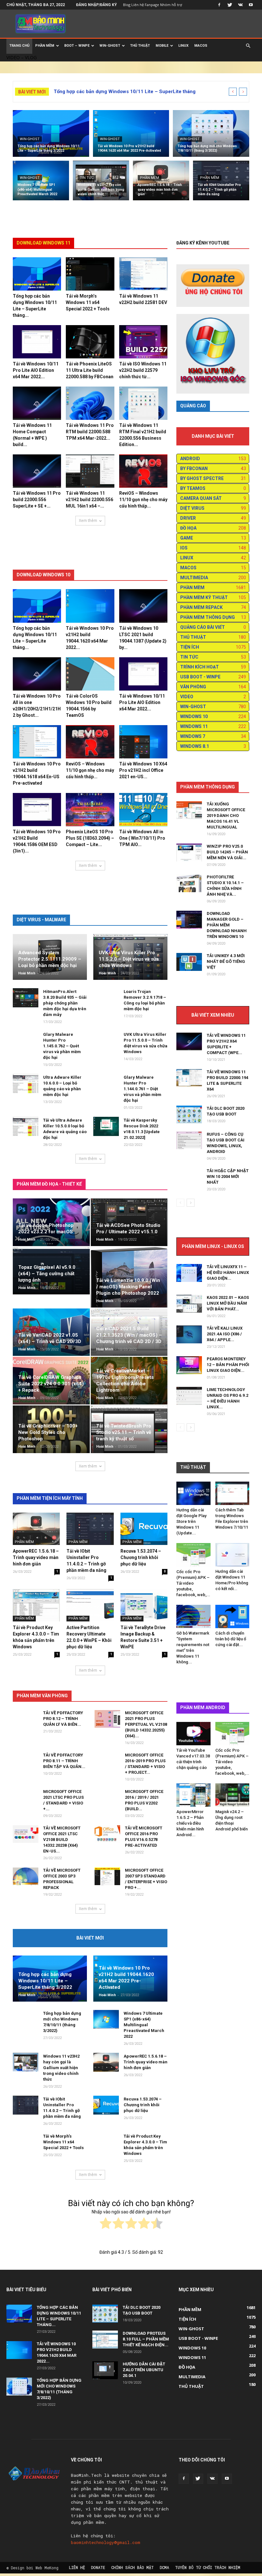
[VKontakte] (240, 5)
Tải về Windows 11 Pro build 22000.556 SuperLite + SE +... (37, 500)
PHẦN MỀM (45, 46)
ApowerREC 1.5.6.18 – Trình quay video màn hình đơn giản (36, 1557)
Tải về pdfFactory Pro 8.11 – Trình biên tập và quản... (64, 1761)
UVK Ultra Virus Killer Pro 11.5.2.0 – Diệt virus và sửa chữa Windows (129, 959)
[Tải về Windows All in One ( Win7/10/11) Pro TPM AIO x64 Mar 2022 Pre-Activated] (143, 810)
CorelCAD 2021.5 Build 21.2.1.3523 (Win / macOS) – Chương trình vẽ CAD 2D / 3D (129, 1335)
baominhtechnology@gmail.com (106, 2542)
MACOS (201, 46)
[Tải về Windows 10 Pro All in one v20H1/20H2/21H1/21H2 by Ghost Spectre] (37, 674)
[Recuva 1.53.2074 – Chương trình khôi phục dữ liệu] (144, 1529)
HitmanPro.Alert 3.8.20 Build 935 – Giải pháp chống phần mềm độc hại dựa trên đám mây (65, 1003)
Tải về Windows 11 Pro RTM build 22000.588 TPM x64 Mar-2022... (90, 432)
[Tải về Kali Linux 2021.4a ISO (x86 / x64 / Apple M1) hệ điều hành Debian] (189, 1334)
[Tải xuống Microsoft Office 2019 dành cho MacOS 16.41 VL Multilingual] (189, 810)
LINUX (183, 46)
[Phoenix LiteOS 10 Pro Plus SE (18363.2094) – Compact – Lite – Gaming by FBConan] (90, 810)
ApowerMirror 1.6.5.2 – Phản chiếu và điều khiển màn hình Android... (190, 1823)
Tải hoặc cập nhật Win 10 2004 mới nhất (228, 1176)
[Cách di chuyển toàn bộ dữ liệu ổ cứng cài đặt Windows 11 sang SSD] (232, 1616)
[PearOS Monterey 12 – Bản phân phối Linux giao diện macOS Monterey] (189, 1365)
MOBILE (162, 46)
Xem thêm (88, 520)
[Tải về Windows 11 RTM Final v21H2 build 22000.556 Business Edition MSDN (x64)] (143, 403)
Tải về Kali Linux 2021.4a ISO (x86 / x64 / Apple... (225, 1334)
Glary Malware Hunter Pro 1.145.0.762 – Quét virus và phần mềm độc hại (62, 1046)
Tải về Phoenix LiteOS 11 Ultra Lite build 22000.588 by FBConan (90, 370)
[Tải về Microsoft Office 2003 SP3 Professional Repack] (26, 1876)
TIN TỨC (87, 178)
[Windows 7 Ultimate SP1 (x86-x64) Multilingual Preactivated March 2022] (41, 182)
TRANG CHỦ (19, 46)
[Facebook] (219, 5)
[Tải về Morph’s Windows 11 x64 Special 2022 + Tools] (90, 274)
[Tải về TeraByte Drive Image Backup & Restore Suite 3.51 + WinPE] (144, 1605)
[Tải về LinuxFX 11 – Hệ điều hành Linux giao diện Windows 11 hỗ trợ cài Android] (189, 1273)
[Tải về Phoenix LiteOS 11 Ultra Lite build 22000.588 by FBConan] (90, 342)
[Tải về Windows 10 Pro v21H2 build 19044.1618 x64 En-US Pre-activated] (37, 742)
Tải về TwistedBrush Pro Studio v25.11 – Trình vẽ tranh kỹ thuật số (124, 1432)
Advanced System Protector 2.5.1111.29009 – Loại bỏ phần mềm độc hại (50, 959)
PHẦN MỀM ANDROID (203, 1708)
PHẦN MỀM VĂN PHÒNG (42, 1696)
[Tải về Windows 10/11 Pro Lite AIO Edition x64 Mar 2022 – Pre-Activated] (37, 342)
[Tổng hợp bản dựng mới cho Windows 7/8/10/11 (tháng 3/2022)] (211, 134)
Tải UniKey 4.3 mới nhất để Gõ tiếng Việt (226, 961)
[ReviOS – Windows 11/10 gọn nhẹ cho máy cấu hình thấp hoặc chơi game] (143, 471)
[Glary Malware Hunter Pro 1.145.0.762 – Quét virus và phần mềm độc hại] (26, 1044)
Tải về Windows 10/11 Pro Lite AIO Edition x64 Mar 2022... (36, 370)
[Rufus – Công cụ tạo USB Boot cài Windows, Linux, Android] (189, 1140)
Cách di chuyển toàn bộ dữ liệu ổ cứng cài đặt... (231, 1639)
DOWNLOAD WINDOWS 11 (43, 243)
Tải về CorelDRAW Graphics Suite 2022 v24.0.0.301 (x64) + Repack (51, 1384)
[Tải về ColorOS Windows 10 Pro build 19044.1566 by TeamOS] (90, 674)
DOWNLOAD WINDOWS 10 (43, 575)
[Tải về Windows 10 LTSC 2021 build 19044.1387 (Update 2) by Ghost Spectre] (143, 606)
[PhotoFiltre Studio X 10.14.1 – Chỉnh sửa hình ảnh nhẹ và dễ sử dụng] (189, 883)
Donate (98, 2567)
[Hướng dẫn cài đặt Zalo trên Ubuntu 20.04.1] (105, 2370)
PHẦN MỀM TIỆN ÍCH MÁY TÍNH (50, 1498)
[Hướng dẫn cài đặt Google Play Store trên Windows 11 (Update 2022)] (193, 1493)
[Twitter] (230, 5)
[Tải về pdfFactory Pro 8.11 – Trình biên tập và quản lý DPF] (26, 1765)
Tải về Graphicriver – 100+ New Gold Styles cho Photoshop (48, 1432)
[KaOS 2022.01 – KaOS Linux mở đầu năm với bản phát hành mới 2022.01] (189, 1304)
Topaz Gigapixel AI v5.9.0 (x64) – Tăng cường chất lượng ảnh (47, 1274)
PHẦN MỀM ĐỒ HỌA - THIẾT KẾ (49, 1184)
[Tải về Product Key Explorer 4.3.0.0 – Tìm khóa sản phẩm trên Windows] (36, 1605)
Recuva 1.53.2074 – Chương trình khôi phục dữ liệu (141, 1557)
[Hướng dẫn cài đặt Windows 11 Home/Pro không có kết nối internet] (232, 1555)
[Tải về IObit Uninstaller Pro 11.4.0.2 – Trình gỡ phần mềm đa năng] (221, 182)
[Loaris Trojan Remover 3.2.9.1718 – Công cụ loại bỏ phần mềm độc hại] (106, 1001)
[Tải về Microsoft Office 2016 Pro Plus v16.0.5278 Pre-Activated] (107, 1834)
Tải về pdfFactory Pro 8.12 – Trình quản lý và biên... (63, 1719)
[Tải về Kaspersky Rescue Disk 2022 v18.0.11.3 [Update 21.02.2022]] (106, 1126)
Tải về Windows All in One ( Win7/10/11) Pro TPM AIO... (142, 838)
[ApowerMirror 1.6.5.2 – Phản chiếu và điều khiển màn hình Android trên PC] (193, 1795)
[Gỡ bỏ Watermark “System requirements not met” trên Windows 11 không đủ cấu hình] (193, 1616)
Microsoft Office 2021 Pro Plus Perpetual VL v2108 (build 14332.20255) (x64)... (146, 1724)
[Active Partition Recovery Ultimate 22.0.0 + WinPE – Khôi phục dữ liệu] (90, 1605)
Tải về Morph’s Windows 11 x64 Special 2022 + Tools (88, 302)
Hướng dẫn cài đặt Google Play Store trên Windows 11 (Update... (191, 1521)
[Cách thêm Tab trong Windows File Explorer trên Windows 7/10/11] (232, 1493)
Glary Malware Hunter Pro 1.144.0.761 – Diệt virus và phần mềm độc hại (143, 1089)
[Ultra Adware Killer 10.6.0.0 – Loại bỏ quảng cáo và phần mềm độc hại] (26, 1084)
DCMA (164, 2567)
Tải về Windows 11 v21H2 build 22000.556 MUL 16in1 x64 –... (89, 500)
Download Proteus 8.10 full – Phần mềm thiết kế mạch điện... (146, 2339)
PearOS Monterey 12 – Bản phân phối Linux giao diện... (228, 1365)
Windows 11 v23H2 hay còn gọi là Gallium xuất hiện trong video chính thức (61, 2068)
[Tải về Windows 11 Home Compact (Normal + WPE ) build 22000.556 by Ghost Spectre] (37, 403)
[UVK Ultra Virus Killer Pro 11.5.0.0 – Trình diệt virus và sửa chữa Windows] (106, 1044)
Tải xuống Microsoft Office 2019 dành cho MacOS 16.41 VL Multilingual (226, 816)
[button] (248, 46)
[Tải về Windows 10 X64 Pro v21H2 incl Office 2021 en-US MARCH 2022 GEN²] (143, 742)
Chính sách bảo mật (132, 2567)
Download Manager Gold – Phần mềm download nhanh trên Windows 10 (227, 925)
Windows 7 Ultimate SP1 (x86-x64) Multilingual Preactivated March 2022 (144, 2025)
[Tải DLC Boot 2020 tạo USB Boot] (189, 1114)
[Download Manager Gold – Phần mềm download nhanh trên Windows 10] (189, 920)
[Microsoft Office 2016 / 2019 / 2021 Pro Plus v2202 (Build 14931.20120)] (107, 1802)
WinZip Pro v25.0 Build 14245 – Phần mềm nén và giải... (227, 852)
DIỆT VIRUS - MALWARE (41, 920)
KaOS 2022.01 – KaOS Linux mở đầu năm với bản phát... (228, 1303)
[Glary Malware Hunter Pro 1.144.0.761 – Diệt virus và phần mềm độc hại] (106, 1087)
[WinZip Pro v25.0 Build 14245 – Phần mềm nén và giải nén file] (189, 852)
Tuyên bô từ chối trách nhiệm (208, 2567)
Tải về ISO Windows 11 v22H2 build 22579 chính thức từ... (143, 370)
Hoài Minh (27, 973)
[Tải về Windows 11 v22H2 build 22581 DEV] (143, 274)
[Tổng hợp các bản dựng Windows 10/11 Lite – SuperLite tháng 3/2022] (51, 134)
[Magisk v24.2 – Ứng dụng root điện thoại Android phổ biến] (232, 1795)
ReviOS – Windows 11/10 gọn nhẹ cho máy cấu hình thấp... (143, 500)
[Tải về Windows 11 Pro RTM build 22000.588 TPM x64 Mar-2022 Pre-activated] (90, 403)
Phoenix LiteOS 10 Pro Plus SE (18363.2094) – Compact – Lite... (90, 838)
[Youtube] (251, 5)
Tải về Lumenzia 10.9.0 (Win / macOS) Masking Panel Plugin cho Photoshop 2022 (128, 1287)
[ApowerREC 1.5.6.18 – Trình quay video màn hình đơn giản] (161, 182)
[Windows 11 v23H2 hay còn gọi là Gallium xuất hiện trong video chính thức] (101, 182)
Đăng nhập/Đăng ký (96, 5)
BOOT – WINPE (77, 46)
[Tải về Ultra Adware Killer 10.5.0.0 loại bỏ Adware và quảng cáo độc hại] (26, 1126)
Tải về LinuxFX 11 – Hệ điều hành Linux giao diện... (228, 1272)
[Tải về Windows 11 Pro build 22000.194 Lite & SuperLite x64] (189, 1078)
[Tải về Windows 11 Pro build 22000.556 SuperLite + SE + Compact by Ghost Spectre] (37, 471)
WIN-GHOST (110, 46)
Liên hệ (77, 2567)
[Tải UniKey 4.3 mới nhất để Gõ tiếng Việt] (189, 962)
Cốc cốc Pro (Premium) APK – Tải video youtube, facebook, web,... (193, 1583)
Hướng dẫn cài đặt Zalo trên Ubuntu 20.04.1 (144, 2370)
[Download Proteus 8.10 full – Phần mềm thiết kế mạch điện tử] (105, 2340)
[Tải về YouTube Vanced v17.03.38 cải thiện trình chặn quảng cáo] (193, 1734)
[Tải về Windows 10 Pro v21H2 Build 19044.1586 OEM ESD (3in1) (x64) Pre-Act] (37, 810)
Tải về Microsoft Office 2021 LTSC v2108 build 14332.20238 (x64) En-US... (62, 1840)
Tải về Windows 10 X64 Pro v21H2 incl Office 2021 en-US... (143, 770)
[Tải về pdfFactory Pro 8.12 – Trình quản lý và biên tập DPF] (26, 1723)
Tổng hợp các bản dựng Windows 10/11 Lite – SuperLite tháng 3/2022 (45, 1981)
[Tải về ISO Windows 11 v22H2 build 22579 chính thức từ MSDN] (143, 342)
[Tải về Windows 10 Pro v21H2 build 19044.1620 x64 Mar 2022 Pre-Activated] (131, 134)
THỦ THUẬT (140, 46)
